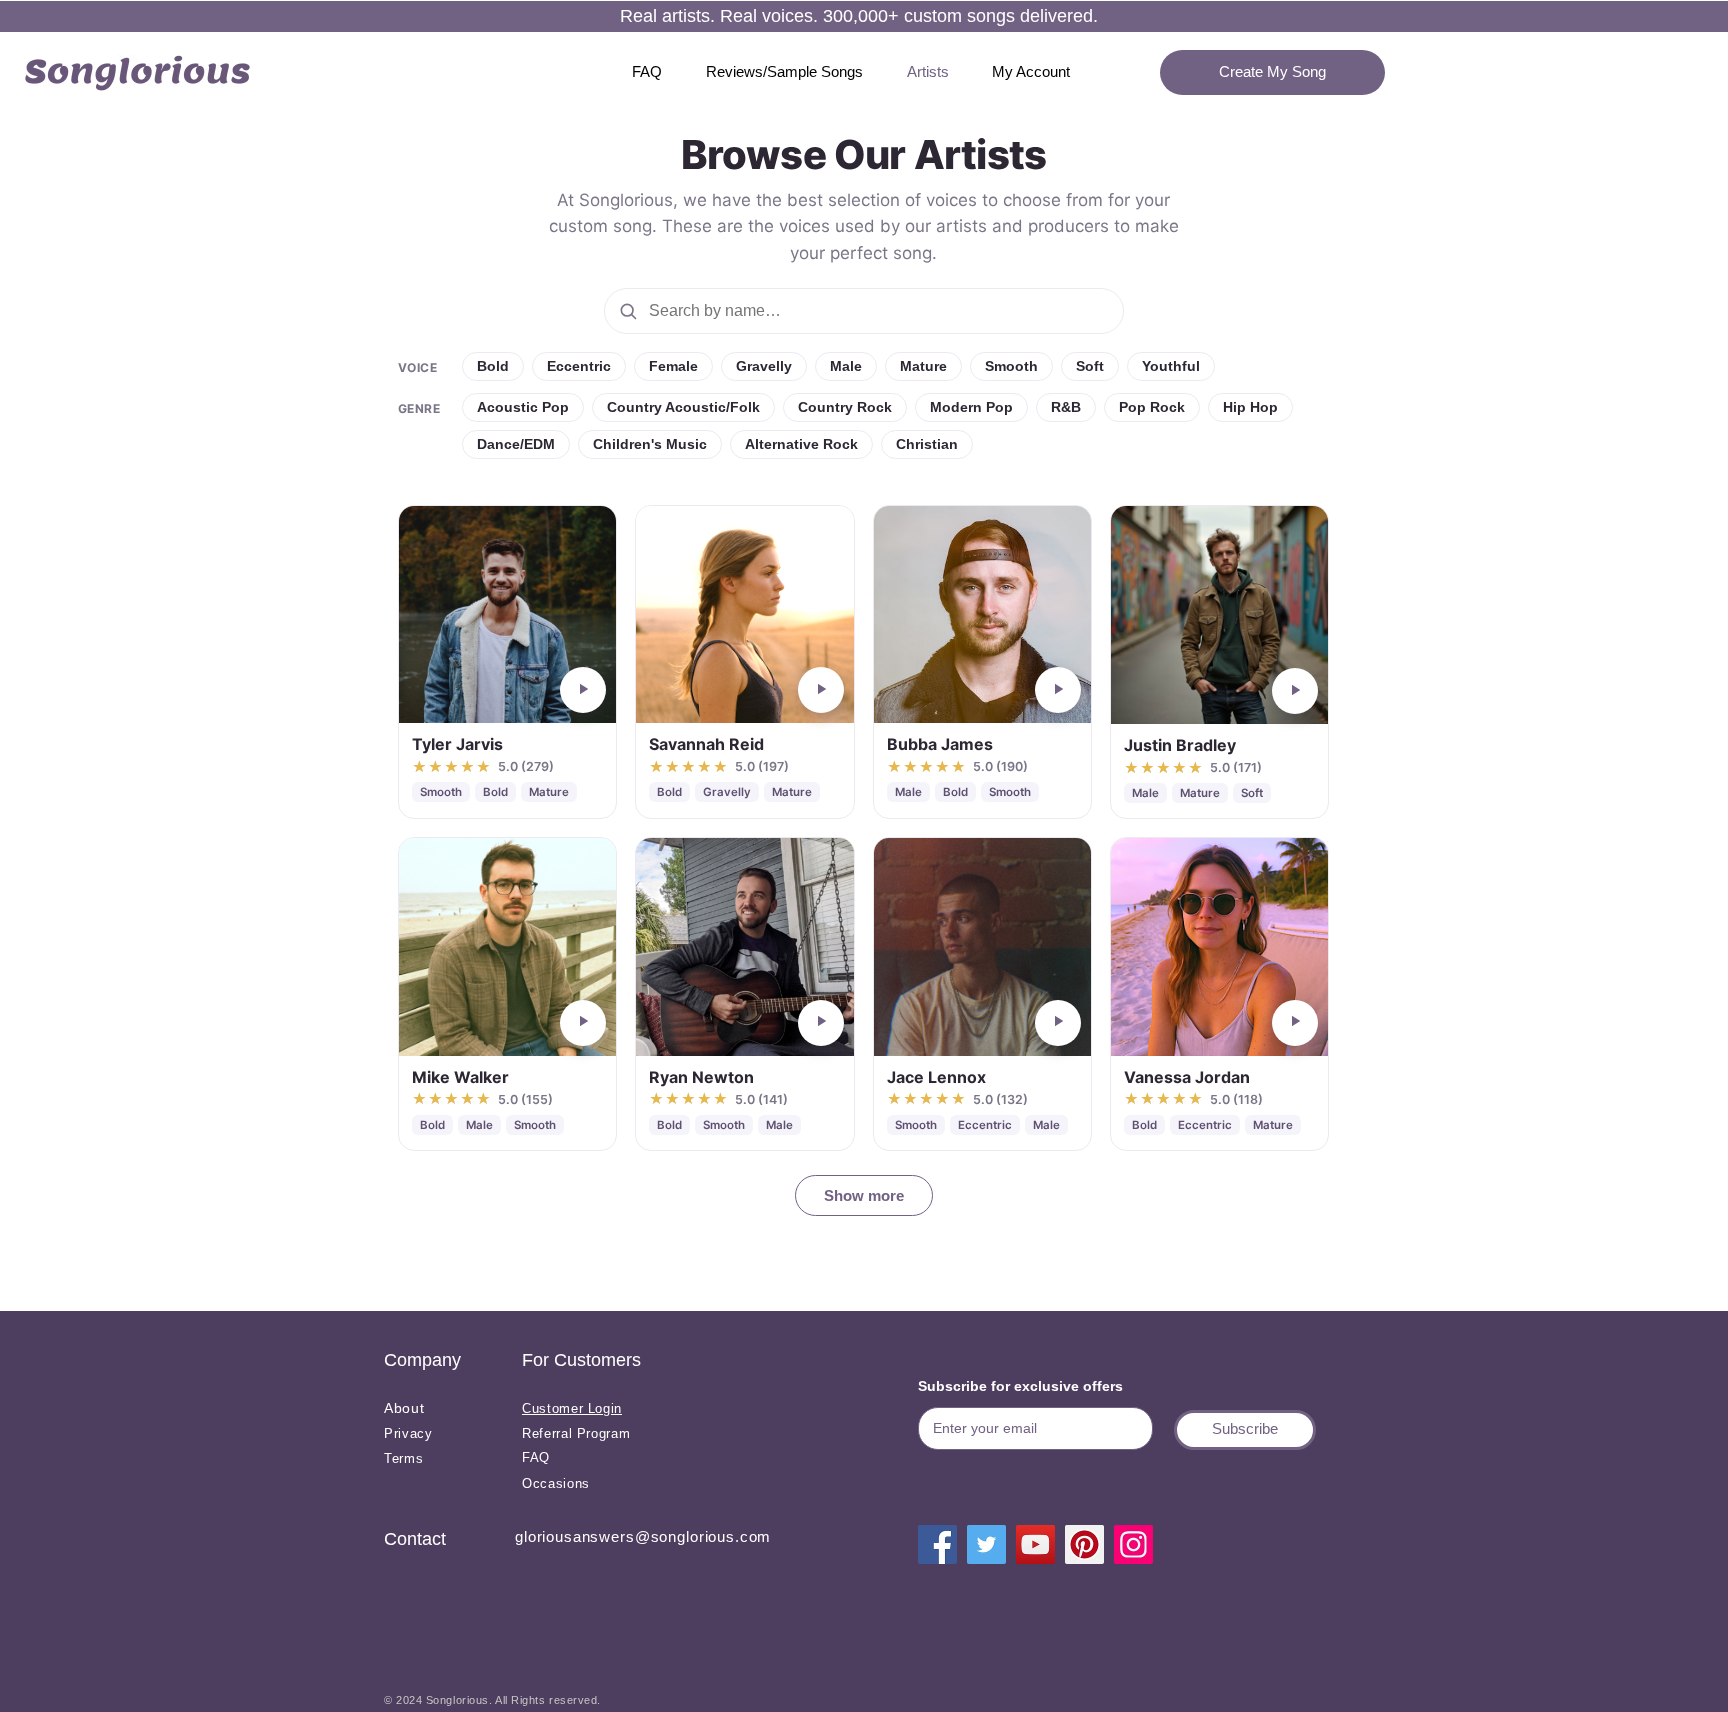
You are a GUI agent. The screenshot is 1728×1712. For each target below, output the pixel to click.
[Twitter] (986, 1544)
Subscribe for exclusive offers (1020, 1386)
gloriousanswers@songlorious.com (643, 1536)
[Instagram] (1133, 1544)
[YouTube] (1035, 1544)
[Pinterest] (1084, 1544)
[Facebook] (937, 1544)
